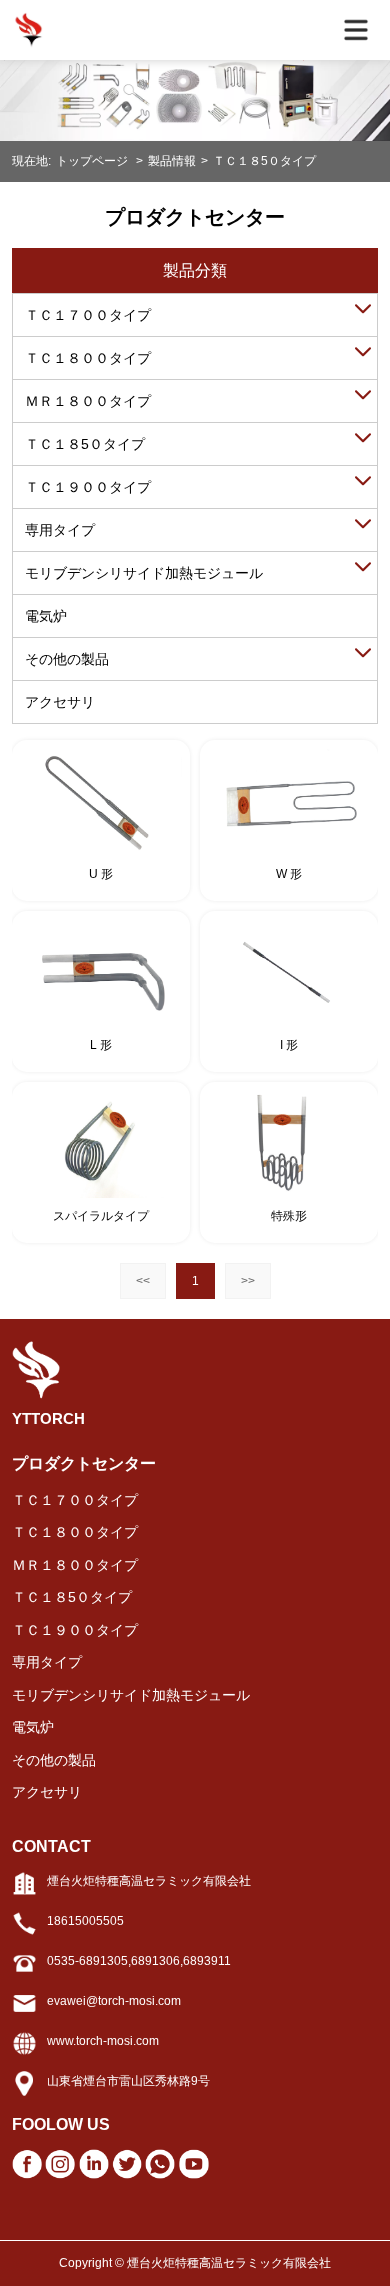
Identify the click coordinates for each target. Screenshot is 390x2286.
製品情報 (172, 161)
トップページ (93, 161)
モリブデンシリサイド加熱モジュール (144, 573)
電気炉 (46, 616)
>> (248, 1281)
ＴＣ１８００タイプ (88, 358)
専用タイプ (60, 530)
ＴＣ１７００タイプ (88, 315)
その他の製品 (67, 659)
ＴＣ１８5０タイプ (264, 161)
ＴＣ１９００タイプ (88, 487)
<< (143, 1281)
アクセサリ (60, 702)
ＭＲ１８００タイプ (88, 401)
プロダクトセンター (84, 1463)
